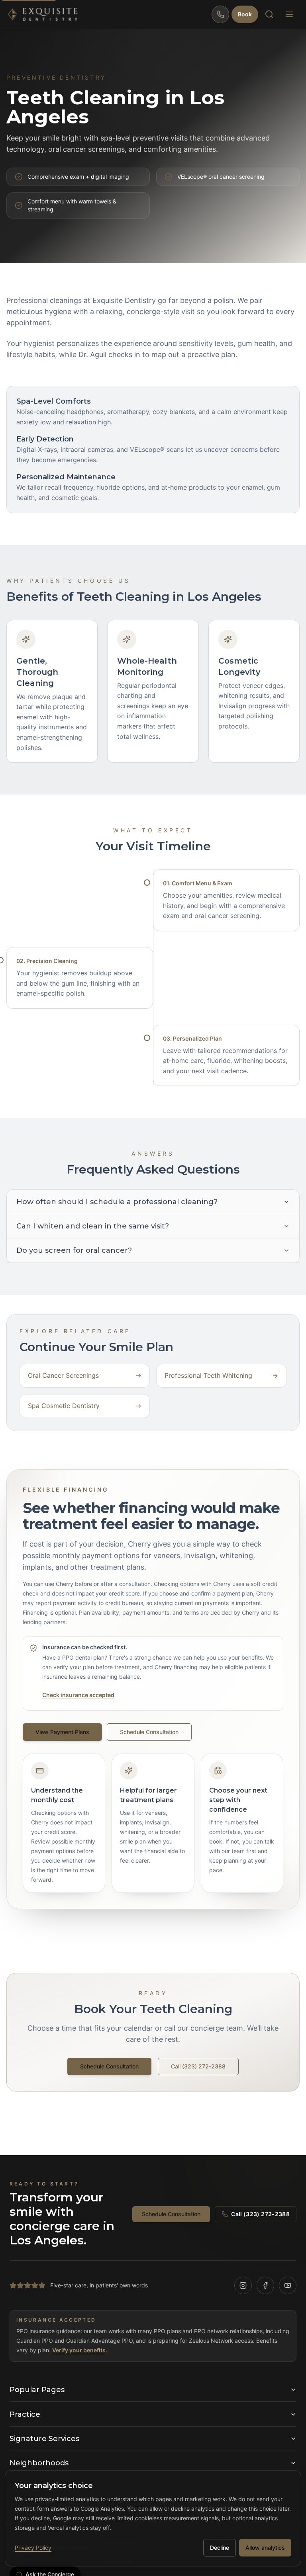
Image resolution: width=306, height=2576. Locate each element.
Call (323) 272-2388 (198, 2066)
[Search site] (269, 14)
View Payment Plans (62, 1732)
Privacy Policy (33, 2548)
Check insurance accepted (78, 1695)
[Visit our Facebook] (265, 2285)
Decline (220, 2548)
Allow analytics (265, 2548)
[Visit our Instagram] (243, 2285)
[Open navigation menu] (289, 14)
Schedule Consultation (149, 1732)
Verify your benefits (79, 2350)
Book (245, 14)
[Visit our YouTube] (288, 2285)
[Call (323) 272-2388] (220, 14)
